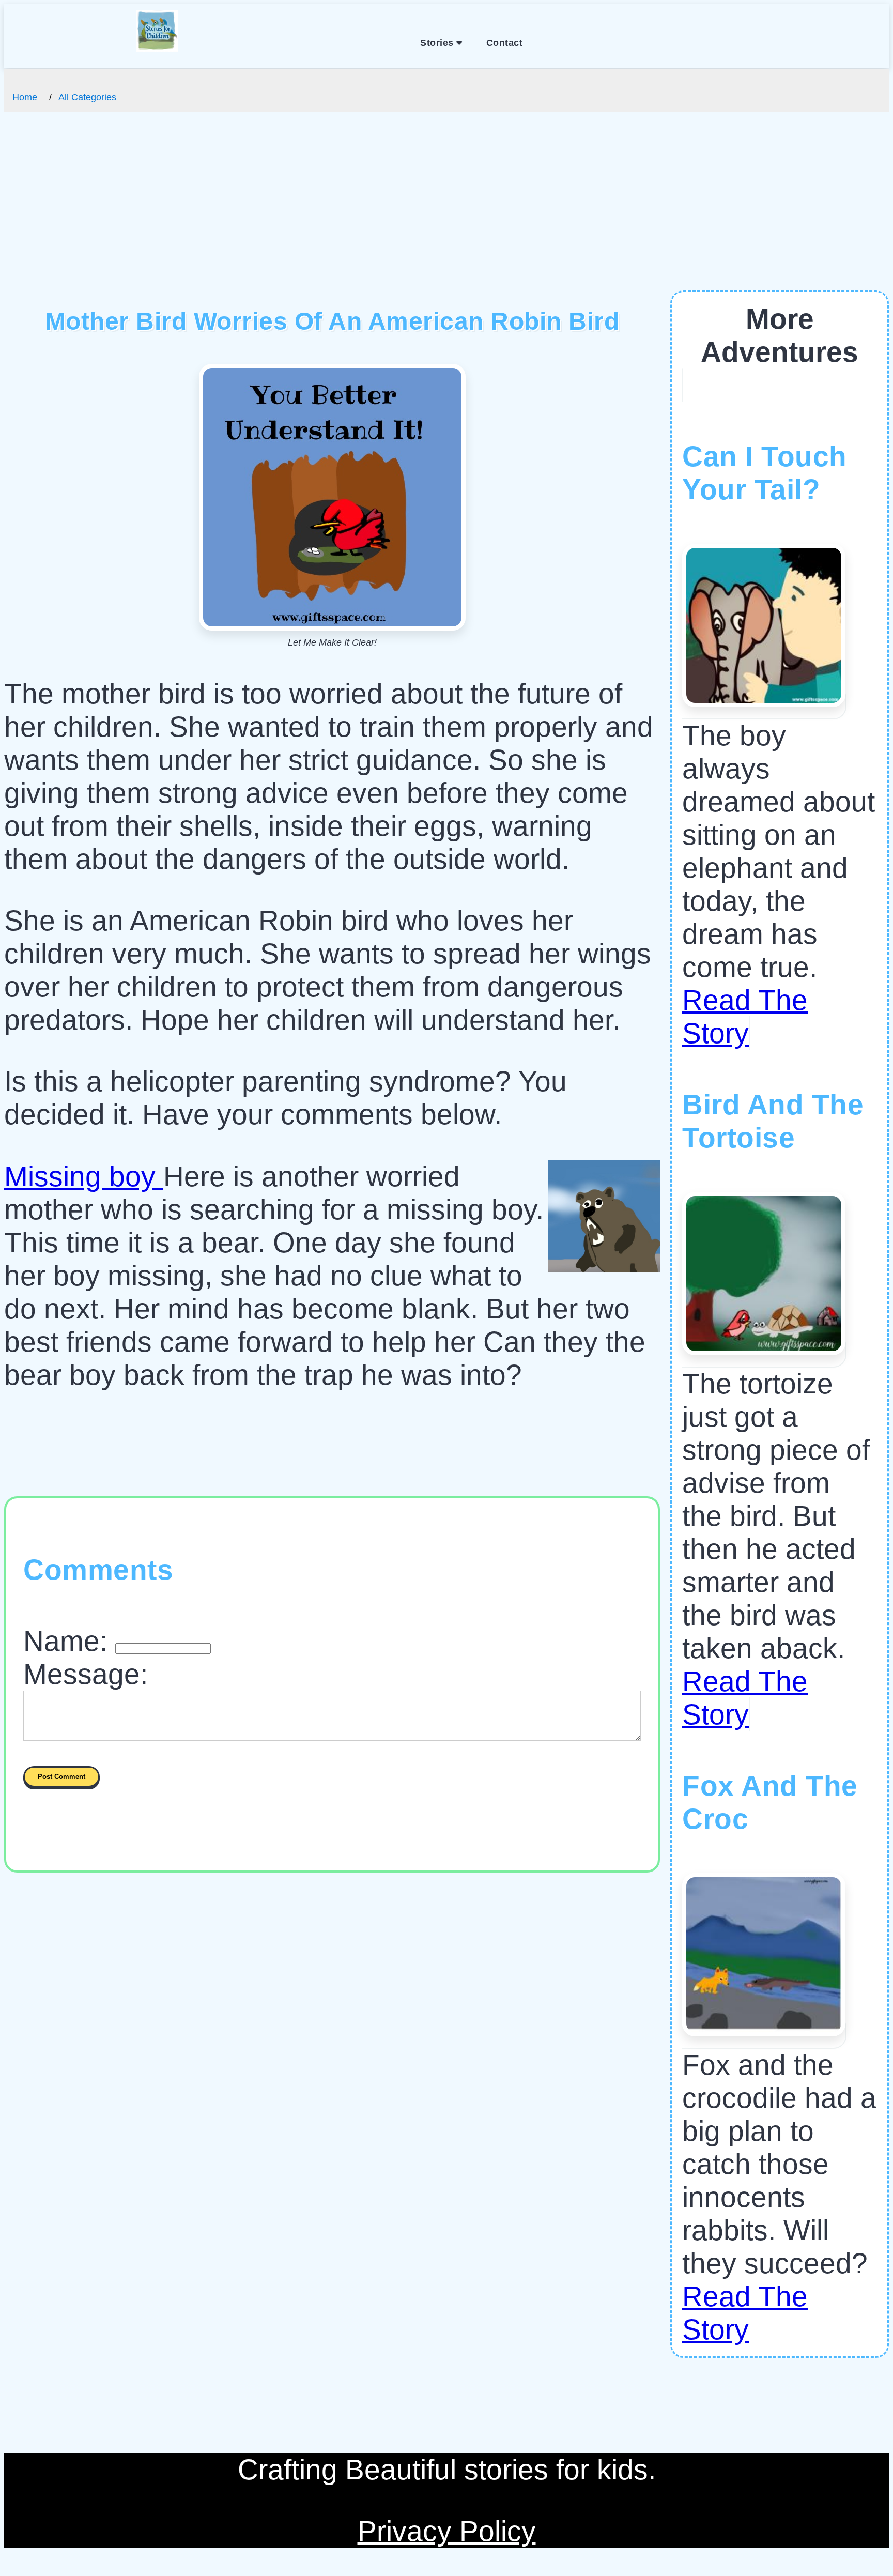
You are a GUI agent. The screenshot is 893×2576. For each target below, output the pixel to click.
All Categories (87, 97)
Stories (438, 43)
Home (25, 97)
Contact (505, 43)
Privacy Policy (447, 2531)
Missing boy (84, 1176)
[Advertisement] (446, 213)
